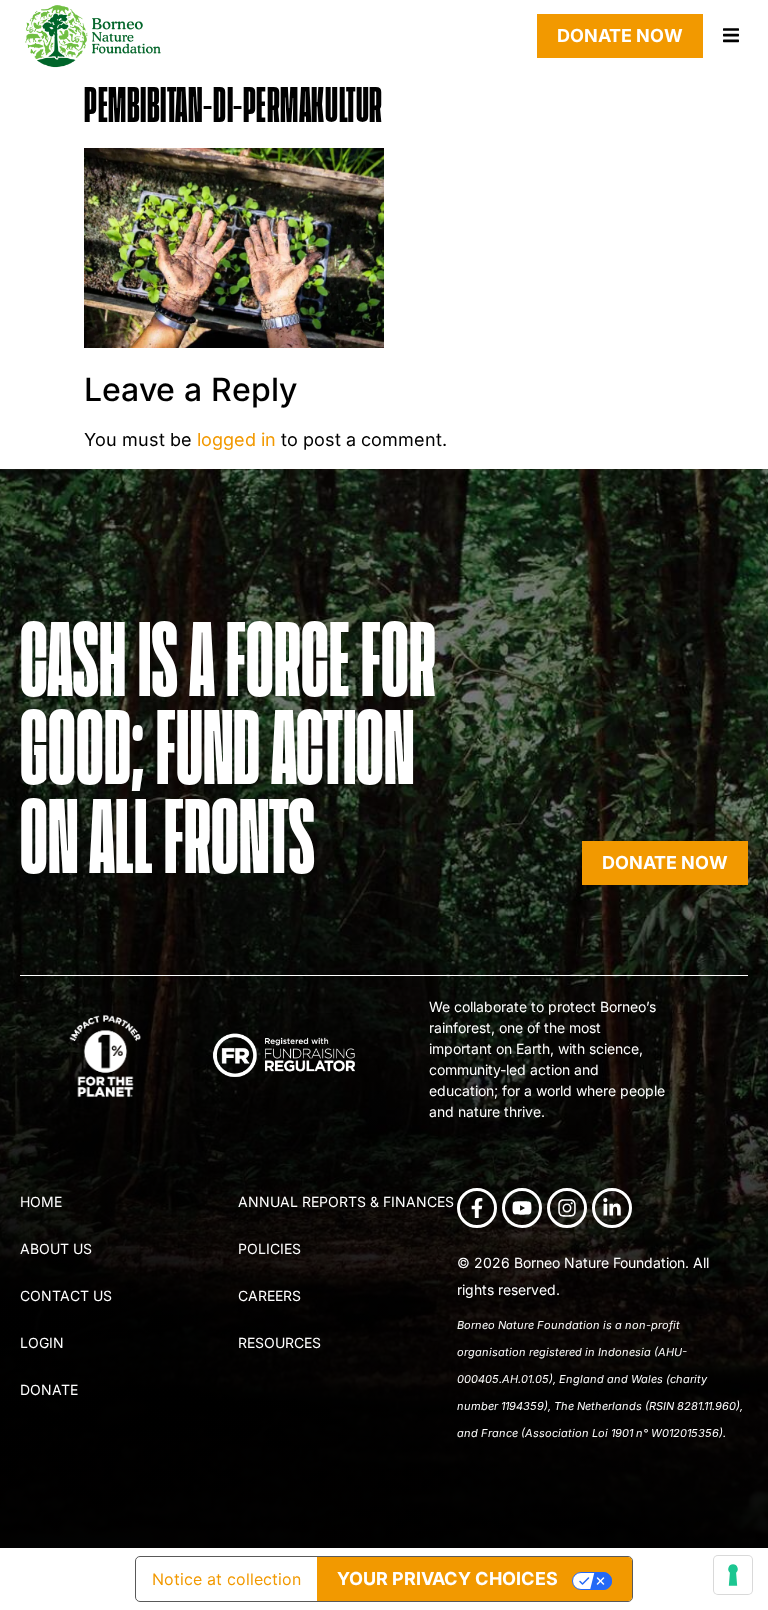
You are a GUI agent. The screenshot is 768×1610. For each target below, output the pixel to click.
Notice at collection (226, 1579)
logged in (236, 439)
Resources (279, 1342)
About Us (56, 1248)
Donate (49, 1389)
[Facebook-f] (477, 1208)
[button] (730, 35)
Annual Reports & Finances (346, 1201)
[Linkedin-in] (612, 1208)
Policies (269, 1248)
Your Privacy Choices (447, 1578)
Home (41, 1201)
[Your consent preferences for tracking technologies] (733, 1575)
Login (42, 1342)
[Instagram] (567, 1208)
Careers (269, 1295)
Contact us (66, 1295)
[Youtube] (522, 1208)
